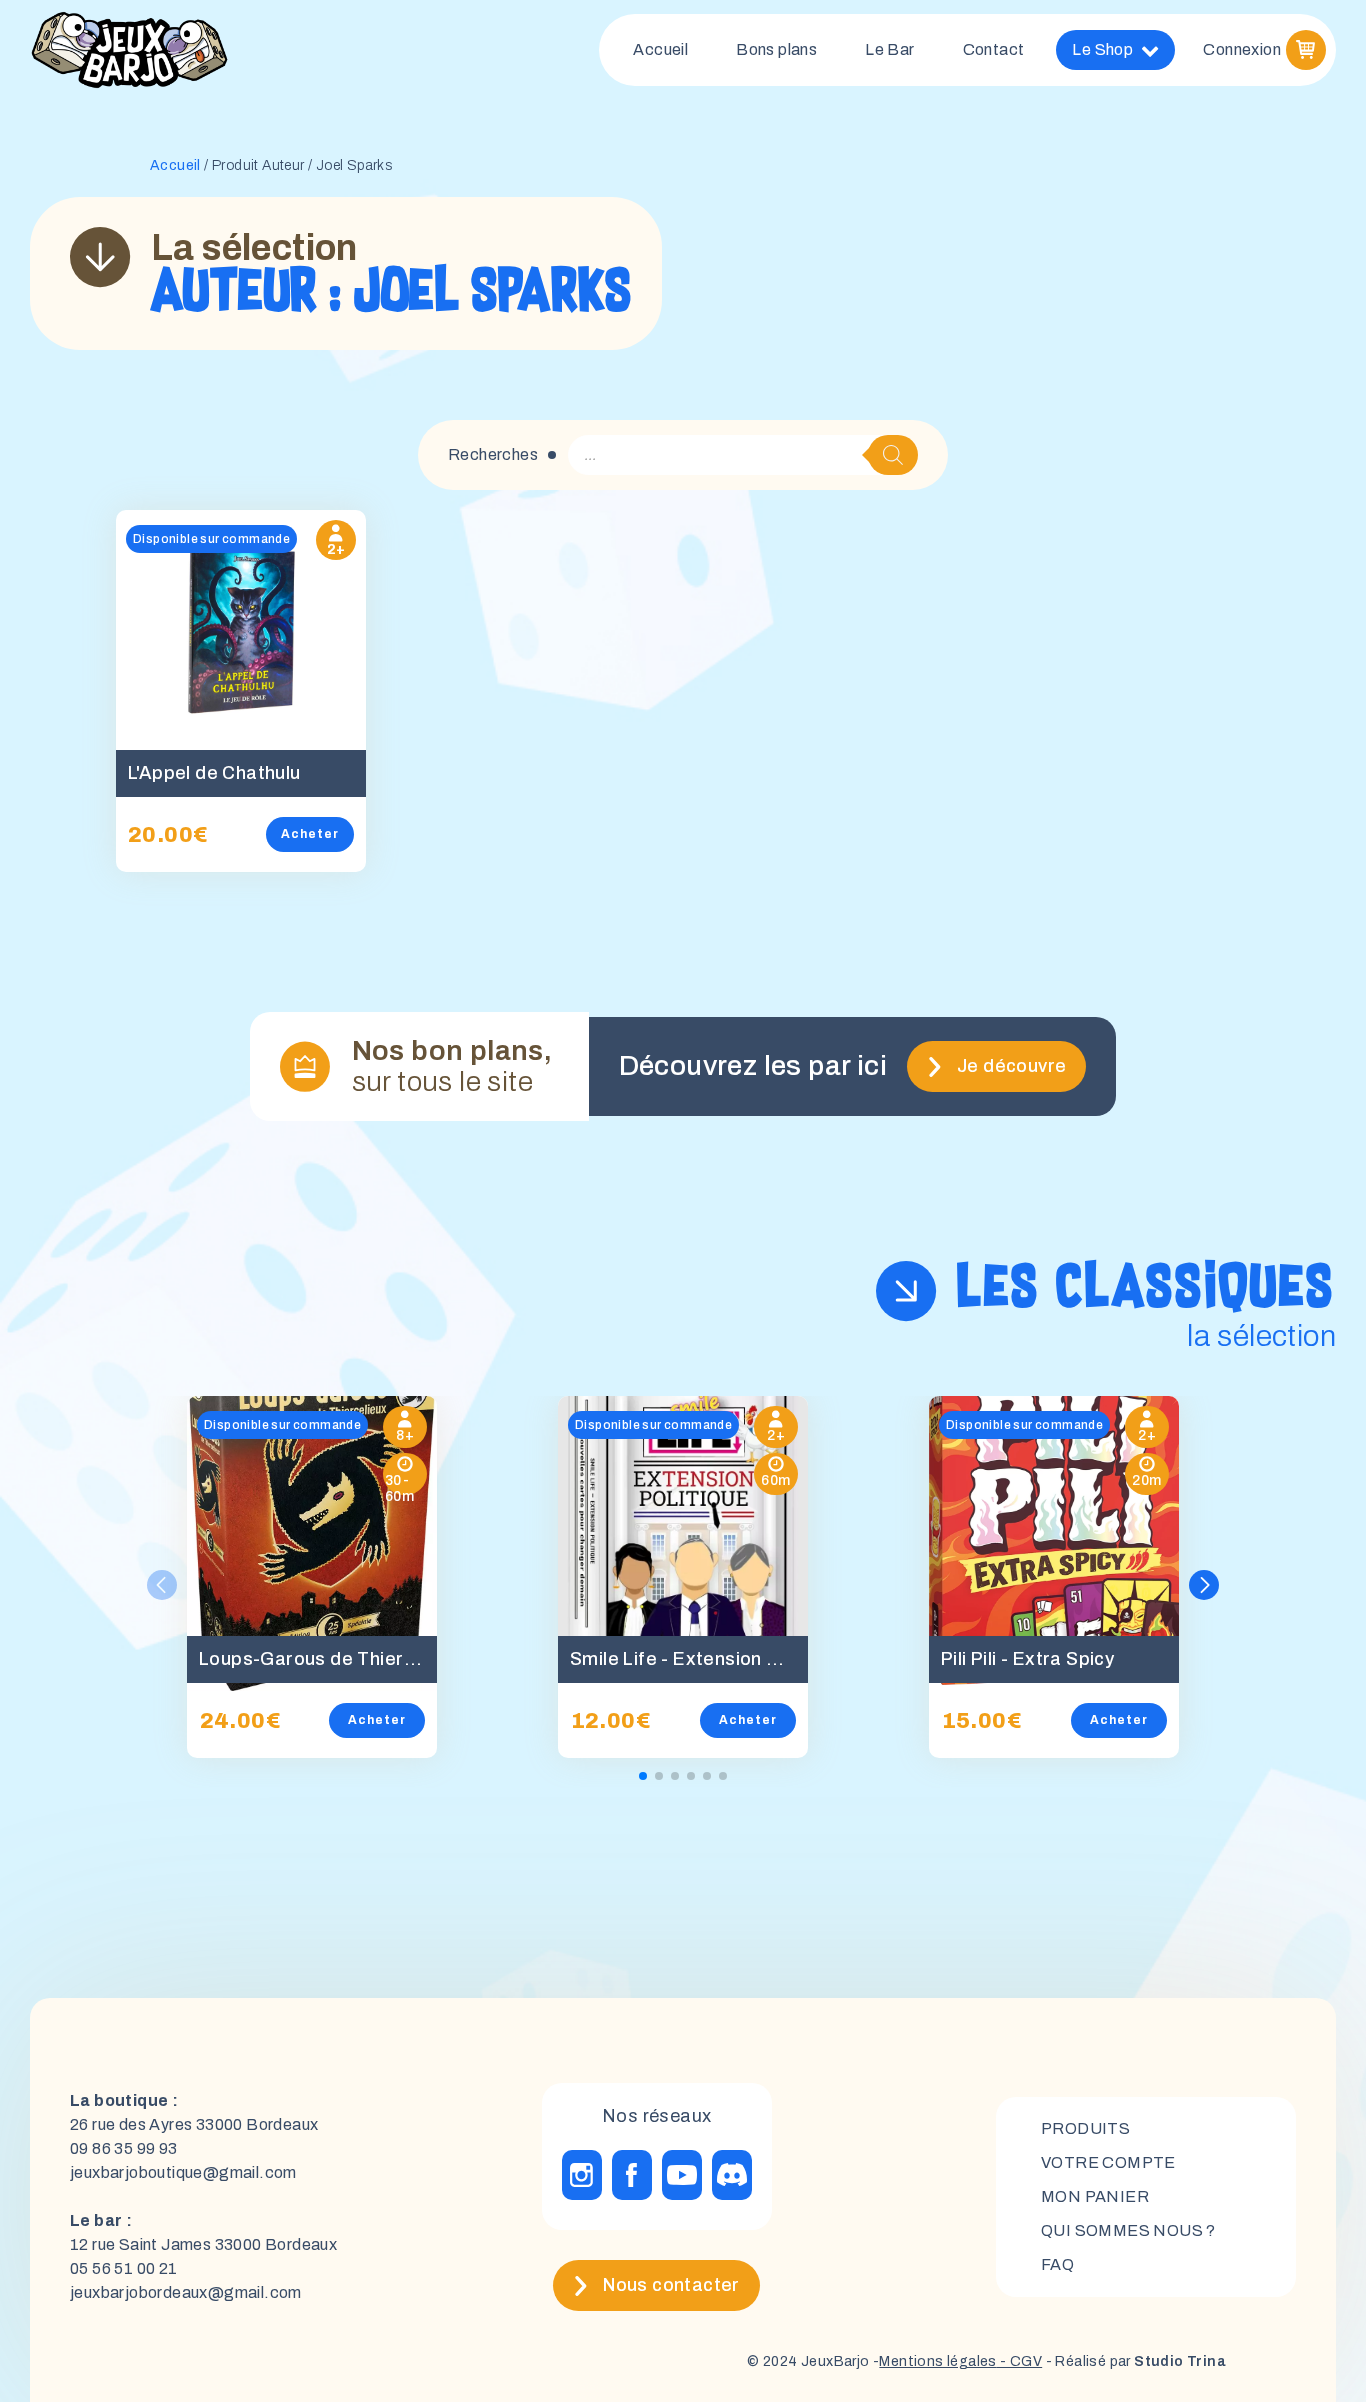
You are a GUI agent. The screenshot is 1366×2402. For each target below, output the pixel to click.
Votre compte (1108, 2162)
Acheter (310, 834)
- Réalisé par (1134, 2361)
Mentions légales (937, 2361)
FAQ (1057, 2264)
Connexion (1242, 49)
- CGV (1019, 2361)
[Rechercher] (893, 455)
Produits (1085, 2128)
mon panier (1095, 2196)
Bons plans (776, 49)
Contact (994, 49)
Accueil (660, 49)
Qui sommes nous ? (1128, 2230)
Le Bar (889, 49)
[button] (1204, 1585)
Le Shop (1102, 49)
